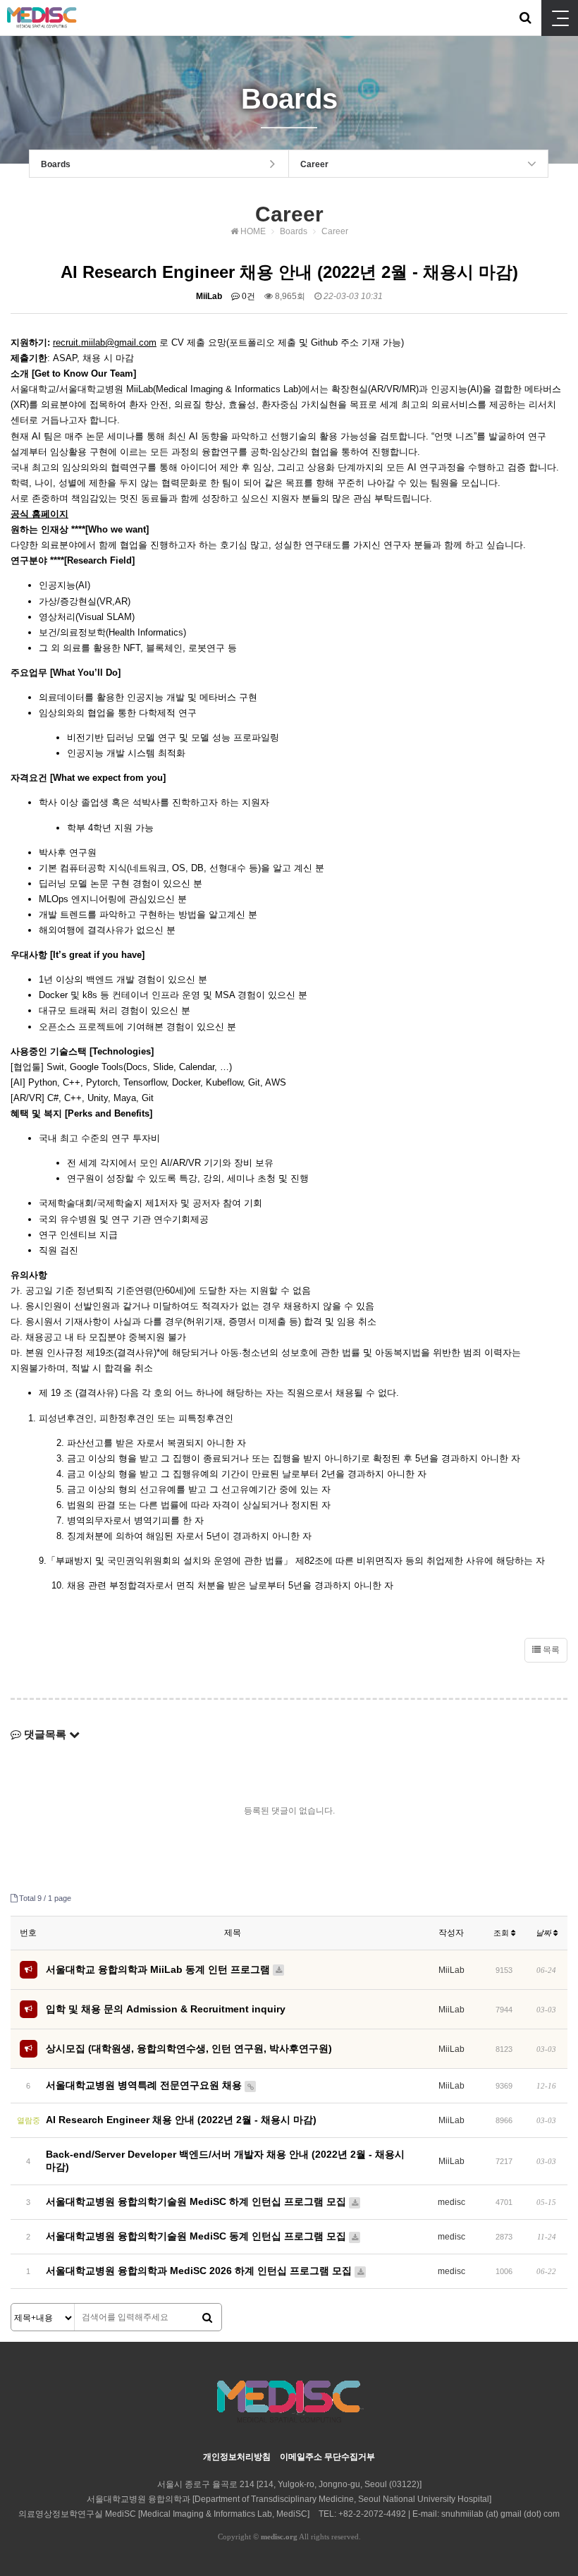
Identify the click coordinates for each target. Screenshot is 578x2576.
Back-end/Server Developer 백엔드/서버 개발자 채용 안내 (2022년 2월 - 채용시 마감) (225, 2161)
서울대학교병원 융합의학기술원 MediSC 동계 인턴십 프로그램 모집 (197, 2236)
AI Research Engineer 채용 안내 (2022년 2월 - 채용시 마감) (181, 2120)
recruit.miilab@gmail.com (105, 342)
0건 (247, 296)
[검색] (207, 2318)
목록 (550, 1650)
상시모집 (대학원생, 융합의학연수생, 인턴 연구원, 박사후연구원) (189, 2048)
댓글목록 (45, 1734)
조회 (502, 1933)
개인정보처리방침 (237, 2457)
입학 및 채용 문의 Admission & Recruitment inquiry (166, 2009)
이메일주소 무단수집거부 (327, 2457)
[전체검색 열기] (525, 18)
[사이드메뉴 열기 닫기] (560, 18)
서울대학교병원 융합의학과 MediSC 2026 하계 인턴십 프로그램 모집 (200, 2271)
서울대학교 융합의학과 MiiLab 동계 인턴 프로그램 (159, 1969)
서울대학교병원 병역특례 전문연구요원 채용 (145, 2085)
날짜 (545, 1933)
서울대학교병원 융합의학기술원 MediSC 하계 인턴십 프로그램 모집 (197, 2201)
